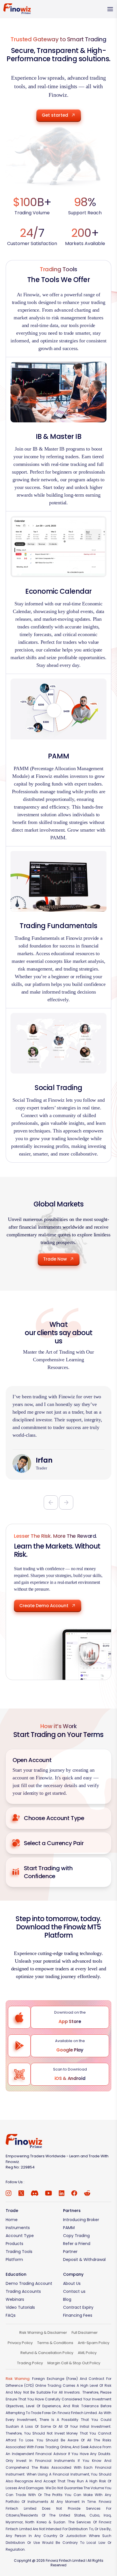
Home (12, 2220)
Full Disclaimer (85, 2333)
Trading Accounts (23, 2291)
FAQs (11, 2315)
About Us (72, 2283)
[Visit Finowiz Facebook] (74, 2193)
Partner (70, 2252)
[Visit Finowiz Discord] (35, 2193)
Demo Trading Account (29, 2283)
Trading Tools (19, 2252)
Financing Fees (78, 2315)
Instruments (18, 2228)
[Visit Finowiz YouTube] (49, 2193)
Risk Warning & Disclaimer (43, 2333)
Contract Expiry (78, 2307)
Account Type (20, 2236)
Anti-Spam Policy (94, 2343)
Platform (14, 2260)
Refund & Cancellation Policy (47, 2353)
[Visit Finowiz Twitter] (21, 2193)
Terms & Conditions (55, 2343)
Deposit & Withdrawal (84, 2260)
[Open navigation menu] (110, 9)
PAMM (69, 2228)
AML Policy (87, 2353)
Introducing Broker (81, 2220)
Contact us (74, 2291)
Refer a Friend (77, 2244)
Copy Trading (76, 2236)
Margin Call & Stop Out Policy (74, 2363)
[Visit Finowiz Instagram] (9, 2193)
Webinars (15, 2299)
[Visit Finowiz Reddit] (87, 2193)
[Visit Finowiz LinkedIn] (62, 2193)
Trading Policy (30, 2363)
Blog (67, 2299)
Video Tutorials (20, 2307)
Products (14, 2244)
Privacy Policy (20, 2343)
